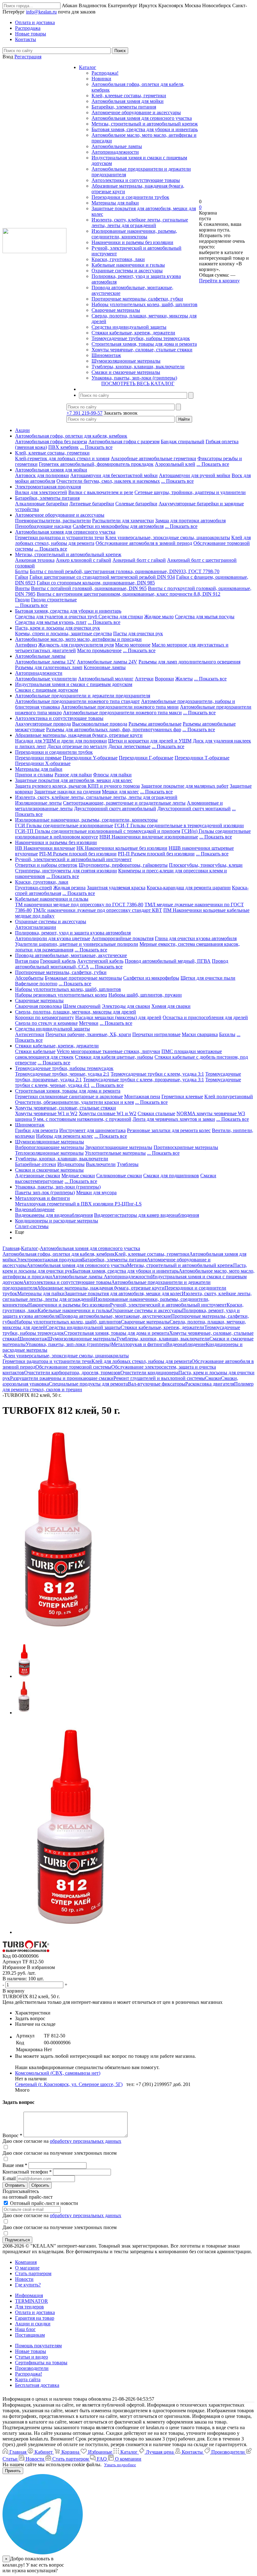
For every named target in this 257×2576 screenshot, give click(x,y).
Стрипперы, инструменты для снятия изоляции (66, 871)
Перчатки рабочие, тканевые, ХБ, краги (88, 1034)
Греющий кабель (58, 961)
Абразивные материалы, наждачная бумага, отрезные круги (79, 735)
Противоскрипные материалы (186, 1147)
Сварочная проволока (38, 1006)
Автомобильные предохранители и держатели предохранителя (83, 696)
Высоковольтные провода (100, 724)
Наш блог (25, 2329)
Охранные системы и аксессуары (127, 271)
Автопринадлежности (115, 152)
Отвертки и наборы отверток (46, 865)
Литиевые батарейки (92, 504)
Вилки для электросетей (41, 492)
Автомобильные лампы (117, 146)
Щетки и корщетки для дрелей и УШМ (150, 741)
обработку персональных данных (86, 2141)
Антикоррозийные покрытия (123, 938)
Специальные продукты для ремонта (88, 1384)
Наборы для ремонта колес (65, 1136)
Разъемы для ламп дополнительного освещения (189, 662)
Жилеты (184, 679)
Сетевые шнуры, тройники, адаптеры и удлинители (190, 492)
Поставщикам (30, 2335)
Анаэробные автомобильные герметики (153, 458)
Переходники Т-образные (202, 758)
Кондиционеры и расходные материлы (57, 1221)
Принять (13, 2471)
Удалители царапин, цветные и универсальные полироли (77, 944)
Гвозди (22, 600)
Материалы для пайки (115, 203)
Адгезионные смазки (38, 1176)
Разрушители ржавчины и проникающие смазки (62, 1378)
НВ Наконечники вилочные (45, 848)
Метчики (89, 1023)
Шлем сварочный (82, 1006)
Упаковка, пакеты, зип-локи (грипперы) (134, 378)
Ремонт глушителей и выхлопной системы (159, 1378)
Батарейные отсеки (36, 1164)
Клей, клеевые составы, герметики (129, 96)
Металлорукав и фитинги (42, 1198)
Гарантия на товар (35, 2318)
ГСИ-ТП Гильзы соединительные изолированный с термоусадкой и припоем (98, 831)
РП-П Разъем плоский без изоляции (156, 854)
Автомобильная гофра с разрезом (124, 442)
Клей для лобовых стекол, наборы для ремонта (142, 1361)
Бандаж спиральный (183, 442)
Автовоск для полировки (42, 475)
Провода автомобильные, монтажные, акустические (71, 955)
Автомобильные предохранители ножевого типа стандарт (77, 701)
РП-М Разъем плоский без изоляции (78, 854)
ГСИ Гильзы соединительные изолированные (64, 825)
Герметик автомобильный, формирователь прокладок (96, 464)
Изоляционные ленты (38, 803)
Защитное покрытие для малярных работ (185, 786)
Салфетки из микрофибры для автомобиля (118, 526)
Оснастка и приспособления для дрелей (205, 1017)
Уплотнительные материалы (115, 1153)
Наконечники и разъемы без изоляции (132, 242)
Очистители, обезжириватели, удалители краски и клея (74, 1102)
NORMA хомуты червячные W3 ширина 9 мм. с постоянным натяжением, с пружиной (130, 1116)
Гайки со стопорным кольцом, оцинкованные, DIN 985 (96, 583)
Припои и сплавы (34, 775)
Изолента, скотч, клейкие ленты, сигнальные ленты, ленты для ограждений (140, 223)
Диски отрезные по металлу (77, 746)
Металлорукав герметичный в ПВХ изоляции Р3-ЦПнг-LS (78, 1204)
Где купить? (28, 2285)
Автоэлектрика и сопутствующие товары (136, 180)
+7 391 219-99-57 (84, 413)
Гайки (22, 577)
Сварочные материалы (116, 310)
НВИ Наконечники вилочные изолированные (149, 837)
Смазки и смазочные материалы (126, 372)
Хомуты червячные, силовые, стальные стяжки (142, 350)
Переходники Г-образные (146, 758)
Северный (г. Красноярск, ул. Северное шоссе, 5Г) (69, 2084)
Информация (29, 2295)
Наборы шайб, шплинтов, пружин (145, 995)
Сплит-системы (32, 1226)
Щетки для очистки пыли (208, 978)
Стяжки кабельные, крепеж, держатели (133, 333)
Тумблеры (128, 1164)
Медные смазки (78, 1176)
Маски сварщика (200, 1034)
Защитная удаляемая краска (116, 888)
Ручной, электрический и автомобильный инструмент (73, 859)
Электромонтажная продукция (48, 487)
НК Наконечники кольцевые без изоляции (122, 848)
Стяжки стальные (156, 1113)
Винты (22, 588)
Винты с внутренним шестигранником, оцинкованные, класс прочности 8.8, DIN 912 (128, 594)
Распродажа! (105, 73)
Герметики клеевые (182, 1096)
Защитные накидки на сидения (67, 792)
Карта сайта (28, 2379)
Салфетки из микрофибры (151, 978)
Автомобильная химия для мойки (128, 101)
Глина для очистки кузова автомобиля (196, 938)
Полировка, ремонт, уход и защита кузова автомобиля (73, 933)
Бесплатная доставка (37, 2385)
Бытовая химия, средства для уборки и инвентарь (145, 129)
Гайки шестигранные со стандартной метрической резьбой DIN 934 (102, 577)
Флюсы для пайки (112, 775)
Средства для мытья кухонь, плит (51, 622)
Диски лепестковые (129, 746)
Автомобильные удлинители (46, 679)
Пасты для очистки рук (138, 633)
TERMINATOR (31, 2301)
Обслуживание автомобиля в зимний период (144, 543)
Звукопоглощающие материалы (119, 1147)
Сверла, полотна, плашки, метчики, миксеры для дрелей (76, 1012)
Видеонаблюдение (35, 1209)
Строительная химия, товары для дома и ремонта (144, 344)
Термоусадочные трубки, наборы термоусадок (141, 338)
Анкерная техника (35, 560)
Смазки (213, 1378)
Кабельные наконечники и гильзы (128, 265)
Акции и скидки (33, 2324)
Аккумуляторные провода (43, 724)
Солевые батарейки (136, 504)
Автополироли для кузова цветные (53, 938)
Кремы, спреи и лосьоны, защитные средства (63, 633)
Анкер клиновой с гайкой (84, 560)
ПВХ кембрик (63, 447)
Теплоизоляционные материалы (49, 1153)
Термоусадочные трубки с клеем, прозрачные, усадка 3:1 (144, 1080)
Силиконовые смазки (119, 1176)
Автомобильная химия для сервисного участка (142, 118)
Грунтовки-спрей (34, 888)
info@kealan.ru (41, 12)
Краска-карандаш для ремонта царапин (189, 888)
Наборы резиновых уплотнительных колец (61, 995)
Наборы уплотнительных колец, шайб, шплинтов (144, 304)
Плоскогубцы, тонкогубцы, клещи (206, 865)
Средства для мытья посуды (205, 617)
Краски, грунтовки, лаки (118, 259)
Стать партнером (33, 2273)
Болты (22, 571)
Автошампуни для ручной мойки (195, 475)
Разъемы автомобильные (155, 724)
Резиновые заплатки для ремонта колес (169, 1130)
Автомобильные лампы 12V (45, 662)
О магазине (27, 2268)
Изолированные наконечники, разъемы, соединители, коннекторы (134, 234)
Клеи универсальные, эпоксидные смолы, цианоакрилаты (168, 538)
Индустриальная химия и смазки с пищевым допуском (74, 684)
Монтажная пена (142, 1096)
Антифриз (26, 645)
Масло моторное (133, 645)
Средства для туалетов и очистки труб (57, 617)
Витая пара (27, 961)
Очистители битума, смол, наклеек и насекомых (108, 481)
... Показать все (96, 447)
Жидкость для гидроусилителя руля (76, 645)
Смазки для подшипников (171, 1176)
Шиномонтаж (106, 355)
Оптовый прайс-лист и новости (43, 2203)
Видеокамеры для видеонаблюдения (54, 1215)
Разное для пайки (73, 775)
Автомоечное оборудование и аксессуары (136, 112)
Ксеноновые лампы (105, 667)
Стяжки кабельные (35, 1051)
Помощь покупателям (38, 2346)
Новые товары (31, 2351)
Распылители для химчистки (123, 521)
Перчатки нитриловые (156, 1034)
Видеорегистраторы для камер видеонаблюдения (147, 1215)
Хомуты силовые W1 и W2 (108, 1113)
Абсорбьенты (29, 978)
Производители (32, 2368)
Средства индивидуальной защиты (129, 327)
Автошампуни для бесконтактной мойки (114, 475)
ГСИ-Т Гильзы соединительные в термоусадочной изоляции (179, 825)
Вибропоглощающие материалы (50, 1147)
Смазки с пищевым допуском (47, 690)
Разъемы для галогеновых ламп (49, 667)
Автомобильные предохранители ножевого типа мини (120, 707)
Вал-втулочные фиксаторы (157, 1384)
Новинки (101, 79)
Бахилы (227, 1034)
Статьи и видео (31, 2357)
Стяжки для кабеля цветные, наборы (114, 1057)
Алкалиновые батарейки (42, 504)
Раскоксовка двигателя (210, 1384)
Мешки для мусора (96, 1192)
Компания (26, 2262)
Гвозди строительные (54, 600)
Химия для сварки (171, 1006)
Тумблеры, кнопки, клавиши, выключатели (138, 367)
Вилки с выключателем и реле (101, 492)
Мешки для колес (120, 792)
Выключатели (101, 1164)
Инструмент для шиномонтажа (92, 1130)
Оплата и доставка (35, 2312)
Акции (22, 430)
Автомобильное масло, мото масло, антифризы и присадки (78, 639)
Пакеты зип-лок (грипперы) (45, 1192)
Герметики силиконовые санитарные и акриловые (69, 1096)
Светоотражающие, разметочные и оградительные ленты (124, 803)
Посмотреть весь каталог (138, 383)
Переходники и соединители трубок (130, 197)
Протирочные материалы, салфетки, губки (137, 299)
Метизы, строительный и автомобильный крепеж (145, 124)
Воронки (164, 679)
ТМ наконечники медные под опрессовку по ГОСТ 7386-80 (79, 905)
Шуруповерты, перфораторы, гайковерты (123, 865)
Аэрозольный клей (175, 464)
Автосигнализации (36, 927)
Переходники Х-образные (43, 763)
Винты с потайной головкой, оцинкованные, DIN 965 (89, 588)
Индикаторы (71, 1164)
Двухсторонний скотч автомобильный (115, 809)
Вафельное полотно (36, 984)
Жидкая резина (69, 888)
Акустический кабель (100, 961)
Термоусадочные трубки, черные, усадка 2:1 (62, 1074)
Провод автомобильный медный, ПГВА (168, 961)
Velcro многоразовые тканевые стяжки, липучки (108, 1051)
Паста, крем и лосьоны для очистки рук (58, 628)
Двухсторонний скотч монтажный (194, 809)
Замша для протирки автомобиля (190, 521)
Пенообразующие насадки (43, 526)
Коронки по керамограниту (45, 1017)
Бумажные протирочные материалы (83, 978)
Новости (24, 2279)
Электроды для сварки (126, 1006)
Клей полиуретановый (229, 1096)
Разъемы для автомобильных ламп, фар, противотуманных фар (114, 729)
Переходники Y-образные (90, 758)
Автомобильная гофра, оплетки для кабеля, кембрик (71, 436)
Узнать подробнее (120, 2465)
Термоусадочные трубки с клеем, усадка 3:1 (157, 1074)
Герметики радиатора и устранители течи (60, 538)
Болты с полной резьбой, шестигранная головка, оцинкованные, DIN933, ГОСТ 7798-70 (125, 571)
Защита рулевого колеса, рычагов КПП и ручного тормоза (77, 786)
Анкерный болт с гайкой (139, 560)
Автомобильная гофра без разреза (51, 442)
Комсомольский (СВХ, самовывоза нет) (58, 2073)
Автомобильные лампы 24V (107, 662)
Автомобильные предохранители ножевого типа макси (122, 713)
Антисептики (30, 1034)
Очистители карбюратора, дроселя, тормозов (72, 1373)
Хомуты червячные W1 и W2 (46, 1113)
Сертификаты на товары (41, 2363)
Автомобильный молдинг (106, 679)
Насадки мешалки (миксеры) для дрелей (118, 1017)
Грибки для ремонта (37, 1130)
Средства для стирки (121, 617)
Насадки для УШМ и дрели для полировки (61, 741)
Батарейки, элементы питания (124, 107)
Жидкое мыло (159, 617)
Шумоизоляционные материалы (126, 361)
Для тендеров (29, 2307)
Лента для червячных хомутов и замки (174, 1119)
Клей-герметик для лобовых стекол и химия (62, 458)
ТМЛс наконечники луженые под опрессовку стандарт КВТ (97, 910)
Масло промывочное (99, 650)
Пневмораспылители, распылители (53, 521)
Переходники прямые (38, 758)
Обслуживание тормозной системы (73, 1367)
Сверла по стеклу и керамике (46, 1023)
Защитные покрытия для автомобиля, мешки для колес (74, 780)
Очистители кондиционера (149, 1373)
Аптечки (144, 679)
